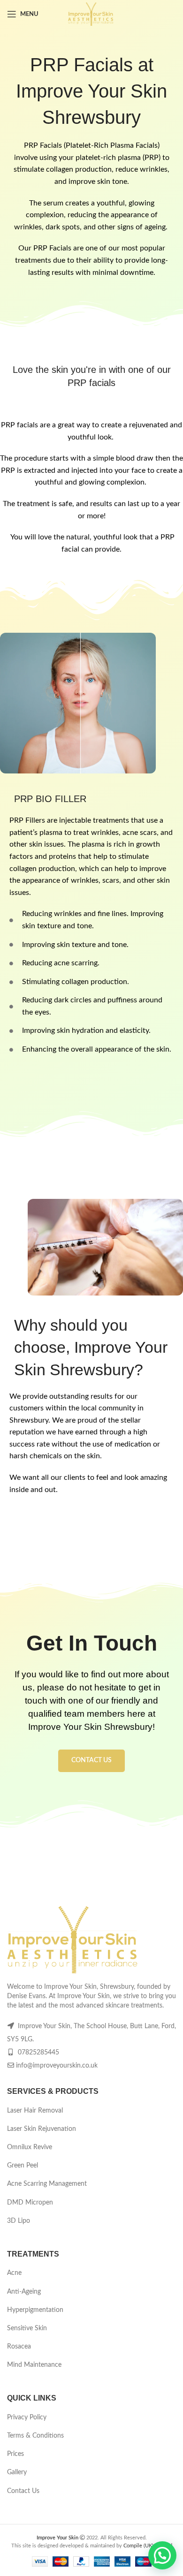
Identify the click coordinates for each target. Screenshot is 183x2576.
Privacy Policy (27, 2417)
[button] (162, 2555)
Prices (15, 2454)
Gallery (17, 2472)
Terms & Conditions (35, 2436)
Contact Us (23, 2491)
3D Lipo (19, 2221)
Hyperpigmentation (35, 2310)
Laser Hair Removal (35, 2111)
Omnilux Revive (30, 2147)
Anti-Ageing (24, 2292)
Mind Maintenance (34, 2365)
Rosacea (19, 2347)
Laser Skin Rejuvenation (42, 2129)
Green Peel (23, 2166)
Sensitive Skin (27, 2328)
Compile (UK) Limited (148, 2546)
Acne (14, 2273)
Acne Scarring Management (47, 2184)
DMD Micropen (30, 2203)
